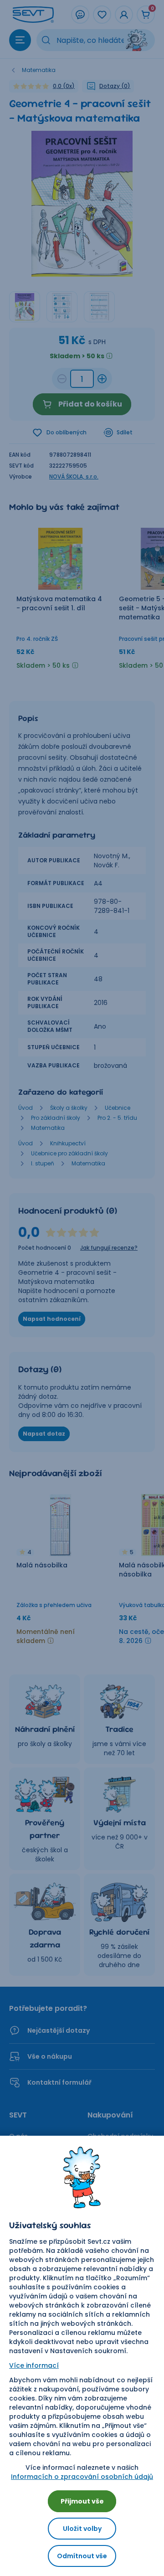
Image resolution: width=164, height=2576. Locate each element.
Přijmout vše (82, 2501)
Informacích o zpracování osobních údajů (82, 2477)
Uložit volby (82, 2529)
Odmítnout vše (82, 2556)
